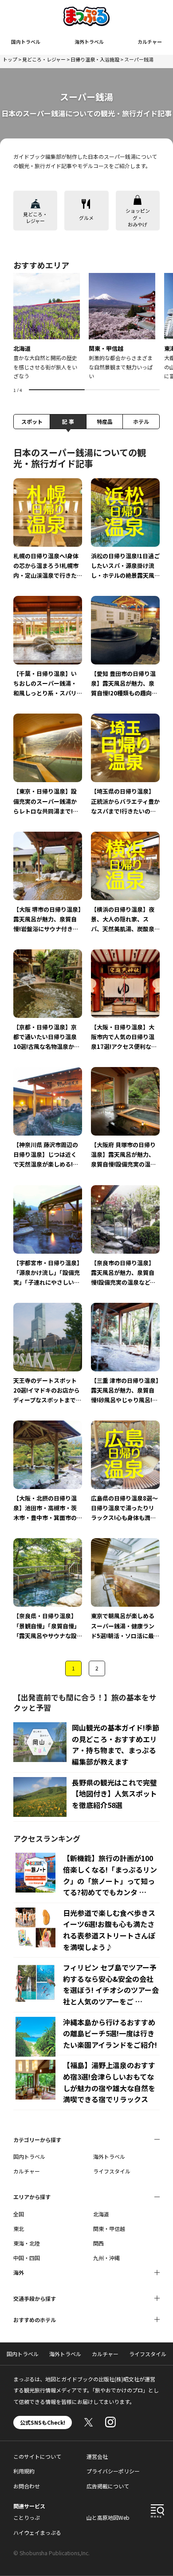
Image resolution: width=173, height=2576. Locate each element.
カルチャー (150, 42)
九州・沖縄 (106, 2258)
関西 (98, 2243)
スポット (32, 421)
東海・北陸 (27, 2243)
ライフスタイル (112, 2171)
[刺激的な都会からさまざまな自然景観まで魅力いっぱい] (122, 327)
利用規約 (24, 2471)
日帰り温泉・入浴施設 (95, 59)
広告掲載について (108, 2486)
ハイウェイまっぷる (37, 2532)
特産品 (105, 421)
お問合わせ (27, 2486)
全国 (19, 2214)
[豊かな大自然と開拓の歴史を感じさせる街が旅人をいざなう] (47, 327)
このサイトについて (37, 2456)
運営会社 (97, 2456)
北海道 (101, 2214)
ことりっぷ (27, 2517)
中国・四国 (27, 2258)
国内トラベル (26, 42)
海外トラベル (89, 42)
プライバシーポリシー (113, 2471)
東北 (19, 2229)
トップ (10, 59)
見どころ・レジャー (44, 59)
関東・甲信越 (109, 2229)
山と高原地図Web (108, 2517)
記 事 (68, 421)
